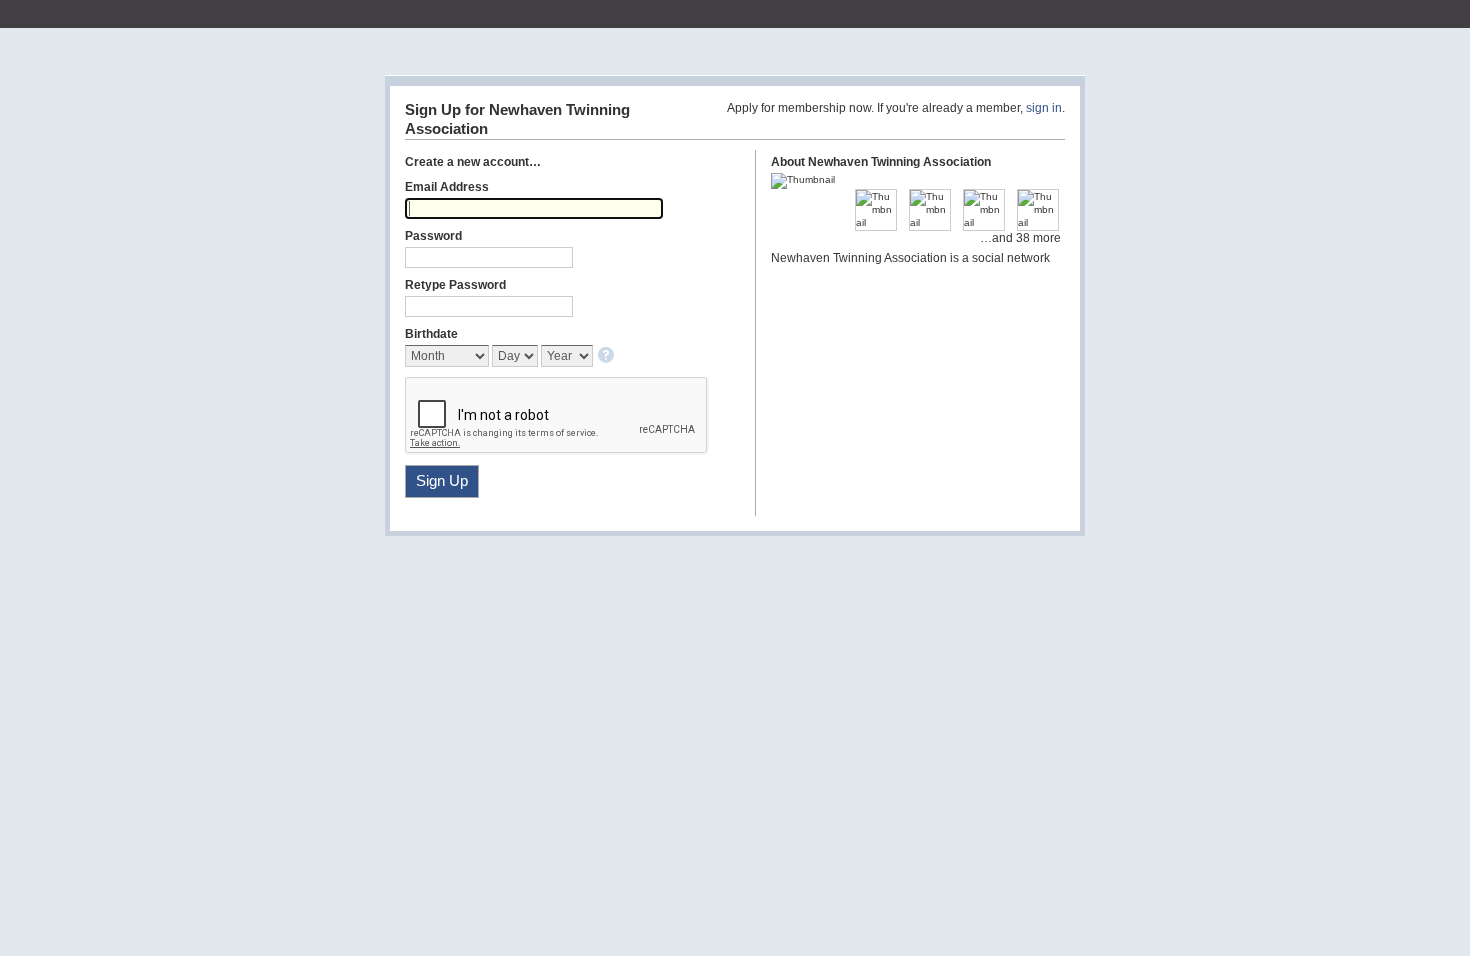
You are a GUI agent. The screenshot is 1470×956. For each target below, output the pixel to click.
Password (433, 236)
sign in (1044, 108)
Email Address (447, 187)
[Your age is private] (607, 356)
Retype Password (455, 285)
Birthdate (431, 334)
